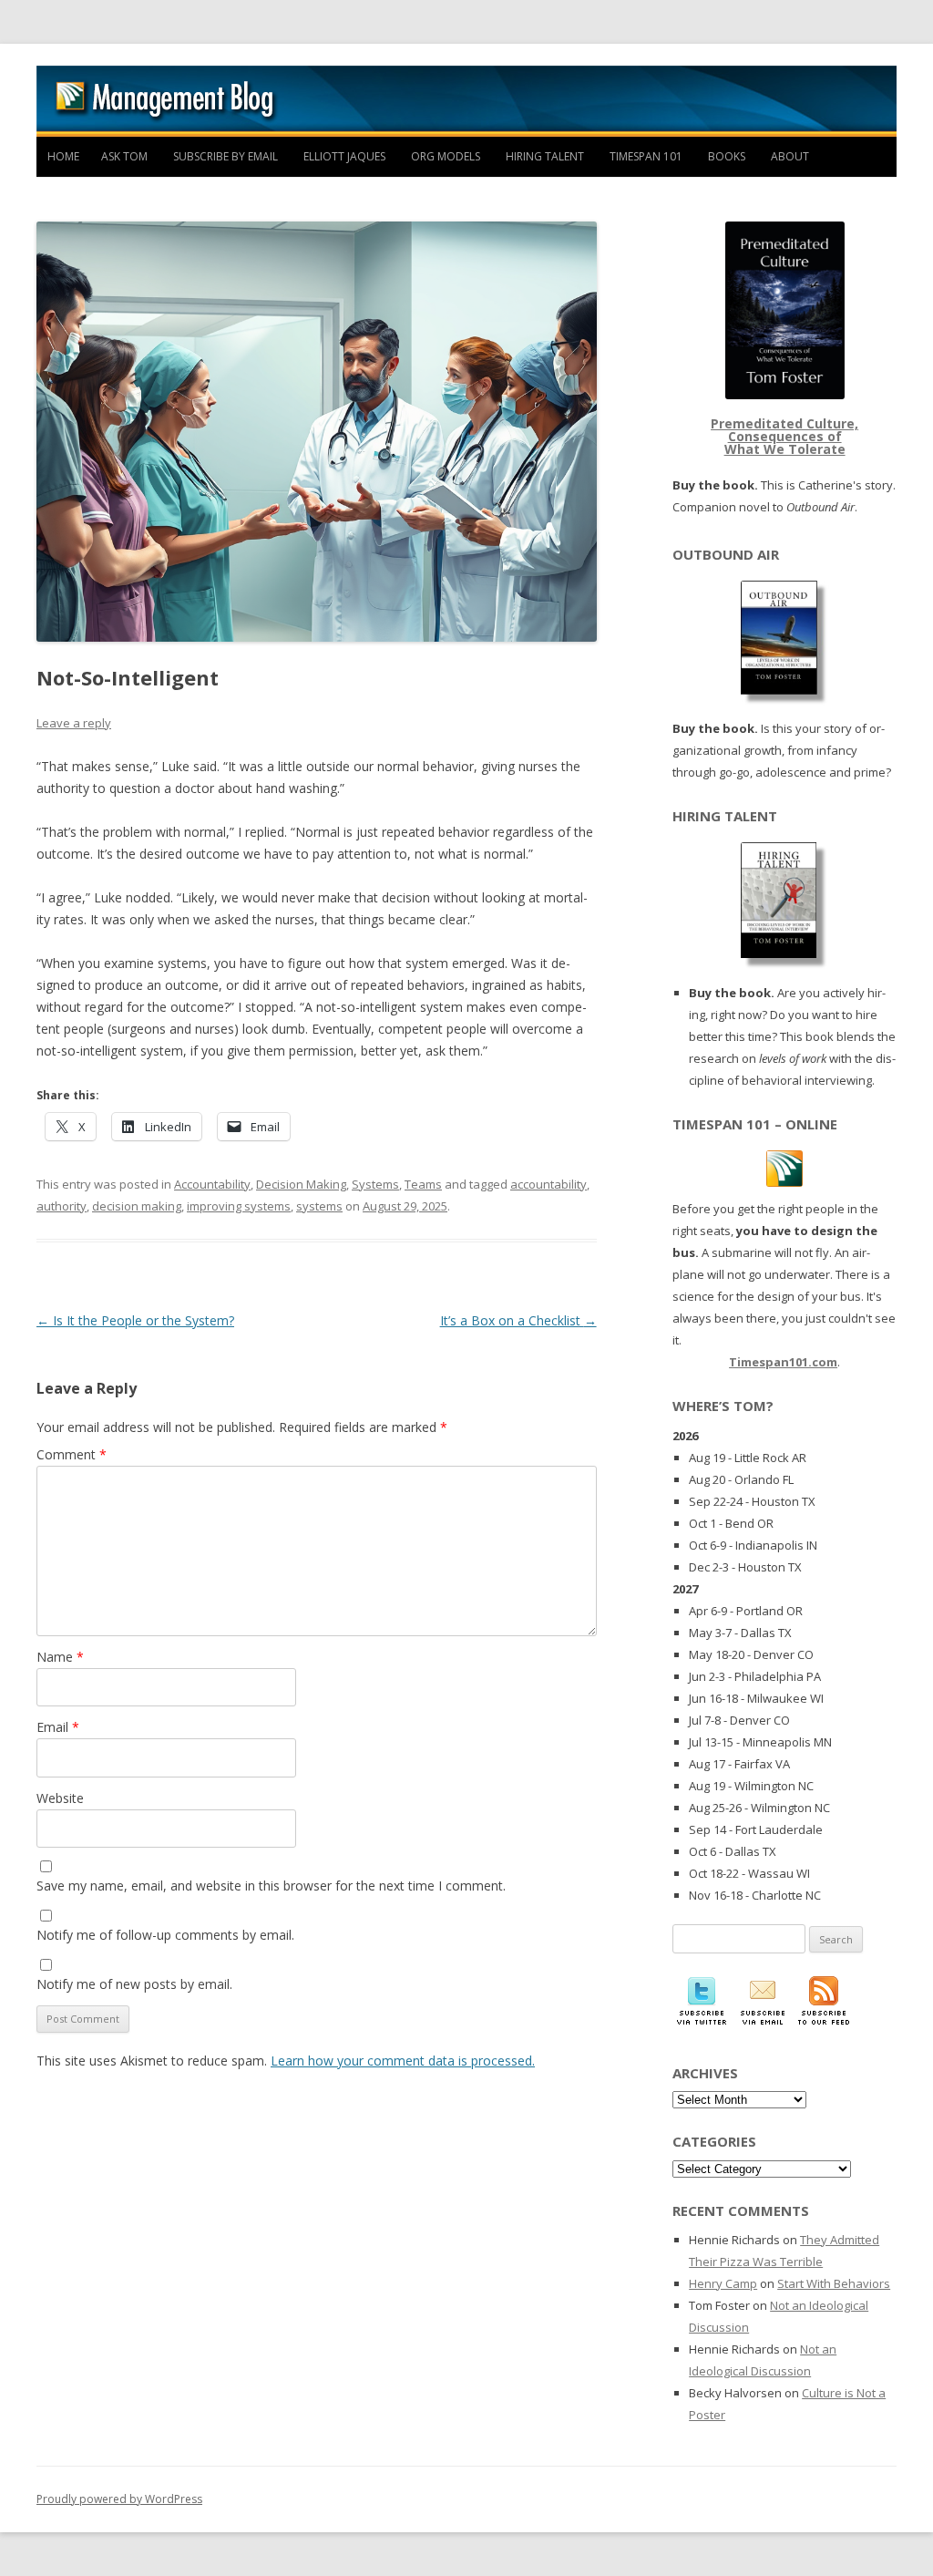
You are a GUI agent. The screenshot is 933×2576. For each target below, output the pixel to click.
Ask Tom (124, 156)
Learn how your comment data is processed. (403, 2061)
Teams (423, 1184)
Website (60, 1798)
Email (58, 1727)
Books (727, 156)
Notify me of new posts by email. (134, 1984)
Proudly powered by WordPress (119, 2499)
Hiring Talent (545, 156)
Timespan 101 (646, 156)
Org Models (446, 156)
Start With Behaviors (834, 2283)
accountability (549, 1184)
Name (60, 1657)
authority (62, 1206)
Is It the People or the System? (135, 1320)
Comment (72, 1454)
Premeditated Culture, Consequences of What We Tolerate (784, 436)
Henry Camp (723, 2283)
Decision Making (301, 1184)
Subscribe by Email (226, 156)
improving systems (239, 1206)
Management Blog (466, 101)
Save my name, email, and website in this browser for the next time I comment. (271, 1886)
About (790, 156)
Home (63, 156)
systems (319, 1206)
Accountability (212, 1184)
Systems (375, 1184)
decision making (137, 1206)
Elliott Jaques (344, 156)
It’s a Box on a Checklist (518, 1320)
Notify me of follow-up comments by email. (165, 1935)
